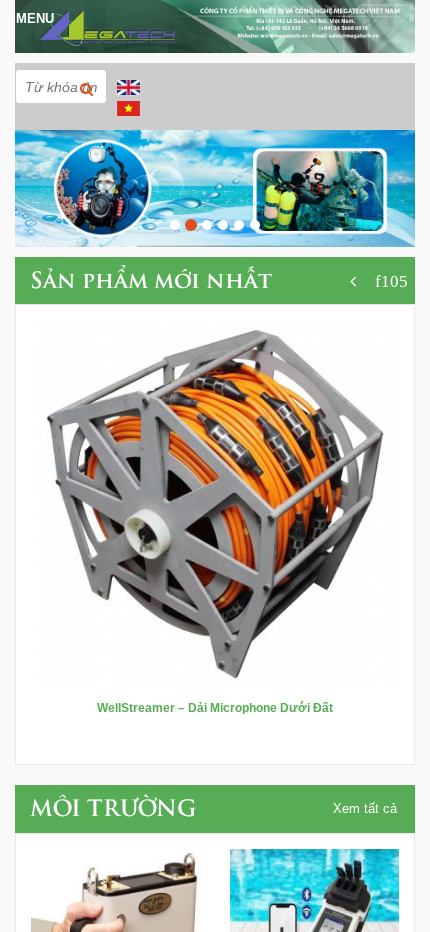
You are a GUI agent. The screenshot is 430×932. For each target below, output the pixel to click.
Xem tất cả (365, 808)
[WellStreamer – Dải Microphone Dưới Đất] (215, 503)
